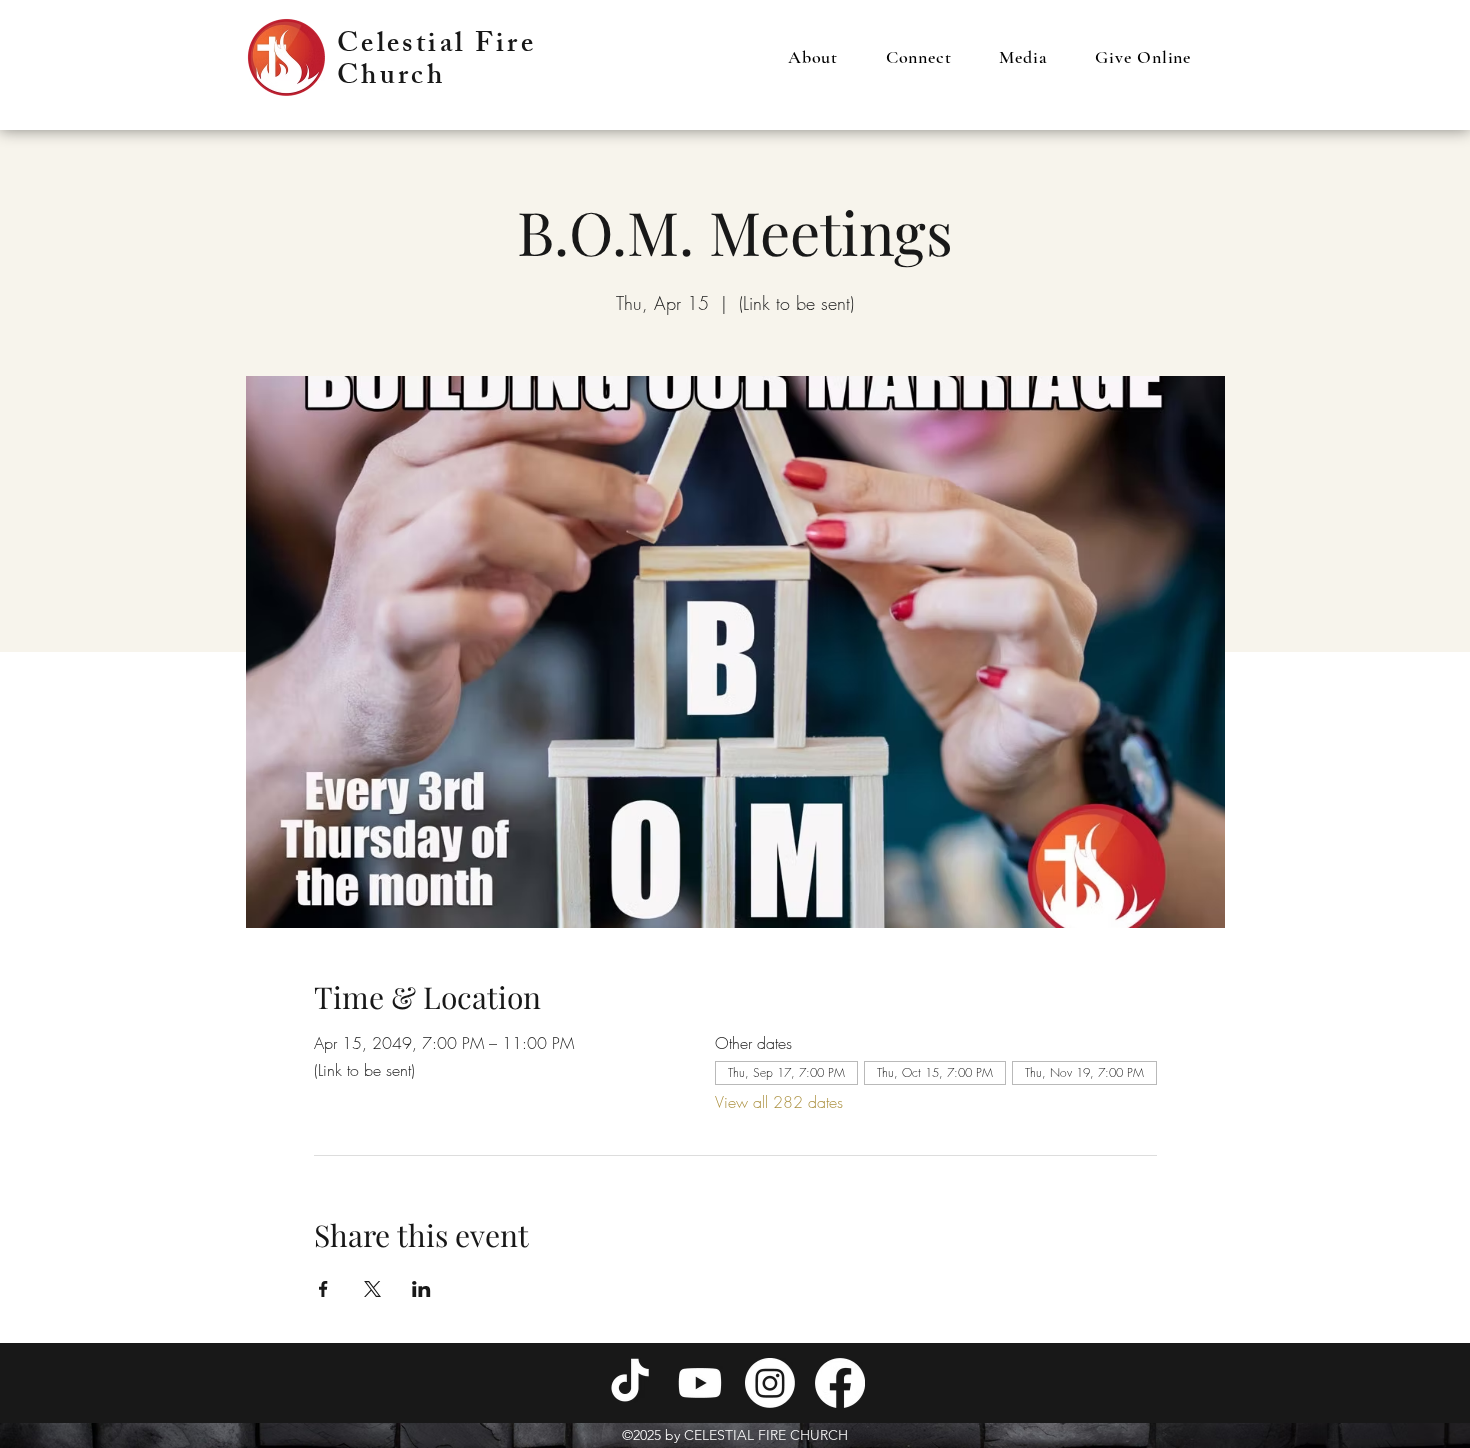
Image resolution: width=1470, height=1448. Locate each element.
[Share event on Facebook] (323, 1289)
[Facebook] (840, 1383)
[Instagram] (770, 1383)
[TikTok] (630, 1383)
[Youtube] (700, 1383)
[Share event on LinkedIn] (421, 1289)
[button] (813, 57)
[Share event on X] (372, 1289)
